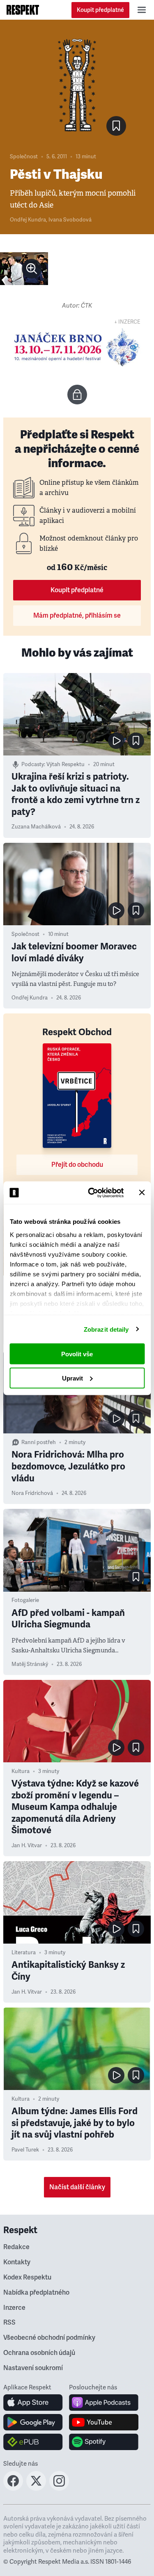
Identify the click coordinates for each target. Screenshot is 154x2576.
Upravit (72, 1378)
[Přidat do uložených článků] (136, 741)
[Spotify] (104, 2442)
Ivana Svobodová (70, 220)
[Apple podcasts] (104, 2403)
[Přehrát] (116, 741)
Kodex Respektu (27, 2277)
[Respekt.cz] (23, 10)
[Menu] (142, 10)
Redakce (16, 2247)
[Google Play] (33, 2422)
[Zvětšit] (24, 269)
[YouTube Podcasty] (104, 2422)
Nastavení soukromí (33, 2368)
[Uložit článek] (116, 126)
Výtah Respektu (66, 764)
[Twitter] (36, 2488)
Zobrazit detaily (106, 1329)
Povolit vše (77, 1354)
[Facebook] (13, 2488)
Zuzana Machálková (36, 827)
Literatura (24, 1953)
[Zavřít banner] (142, 1193)
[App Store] (33, 2403)
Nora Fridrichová (32, 1493)
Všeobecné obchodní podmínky (49, 2338)
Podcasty (33, 764)
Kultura (21, 1771)
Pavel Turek (25, 2150)
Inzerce (14, 2308)
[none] (32, 269)
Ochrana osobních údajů (39, 2353)
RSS (9, 2323)
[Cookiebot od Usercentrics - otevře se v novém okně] (92, 1193)
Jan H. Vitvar (27, 1846)
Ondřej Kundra (28, 220)
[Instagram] (59, 2488)
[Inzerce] (77, 347)
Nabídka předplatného (36, 2293)
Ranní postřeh (39, 1442)
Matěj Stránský (30, 1664)
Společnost (24, 157)
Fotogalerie (25, 1600)
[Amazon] (33, 2442)
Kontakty (17, 2262)
